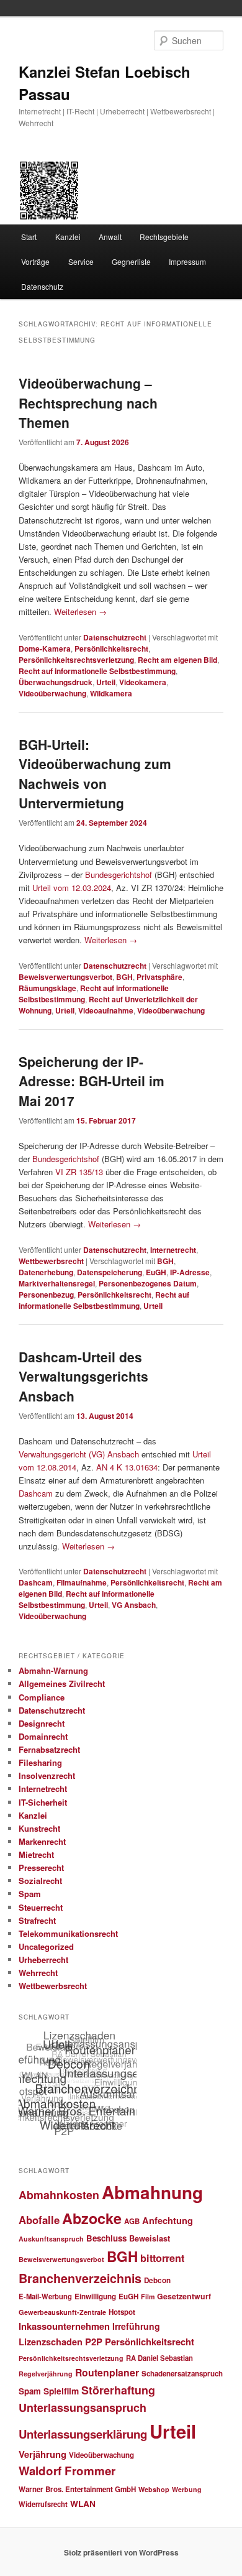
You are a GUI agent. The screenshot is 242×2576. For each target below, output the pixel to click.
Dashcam (36, 1493)
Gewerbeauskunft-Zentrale (62, 2312)
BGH (124, 977)
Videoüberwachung (52, 693)
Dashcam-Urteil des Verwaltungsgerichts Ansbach (83, 1376)
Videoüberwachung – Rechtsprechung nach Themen (88, 403)
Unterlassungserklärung (83, 2434)
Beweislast (150, 2238)
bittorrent (162, 2258)
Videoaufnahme (106, 1010)
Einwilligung (95, 2297)
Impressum (187, 261)
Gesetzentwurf (184, 2296)
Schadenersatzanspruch (182, 2374)
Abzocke (92, 2218)
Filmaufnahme (82, 1582)
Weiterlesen (80, 612)
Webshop (154, 2489)
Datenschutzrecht (115, 637)
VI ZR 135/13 (79, 1172)
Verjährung (43, 2454)
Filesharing (40, 1762)
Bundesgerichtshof (119, 875)
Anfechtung (168, 2220)
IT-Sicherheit (43, 1802)
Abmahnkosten (59, 2195)
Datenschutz (42, 286)
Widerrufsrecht (43, 2504)
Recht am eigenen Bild (177, 660)
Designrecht (42, 1723)
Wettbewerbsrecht (51, 1261)
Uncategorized (46, 1946)
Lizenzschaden (51, 2342)
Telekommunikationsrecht (68, 1933)
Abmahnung (152, 2192)
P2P (94, 2342)
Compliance (42, 1697)
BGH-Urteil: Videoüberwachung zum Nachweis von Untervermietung (95, 774)
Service (81, 261)
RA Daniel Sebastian (159, 2358)
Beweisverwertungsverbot (65, 977)
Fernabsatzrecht (49, 1749)
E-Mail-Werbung (45, 2296)
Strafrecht (37, 1920)
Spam (30, 1894)
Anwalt (110, 237)
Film (148, 2297)
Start (29, 237)
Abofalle (39, 2220)
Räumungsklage (47, 988)
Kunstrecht (39, 1828)
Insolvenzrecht (47, 1775)
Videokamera (143, 682)
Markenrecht (42, 1841)
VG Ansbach (134, 1605)
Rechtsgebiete (164, 237)
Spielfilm (61, 2391)
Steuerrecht (41, 1907)
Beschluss (106, 2238)
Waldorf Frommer (67, 2471)
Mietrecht (36, 1854)
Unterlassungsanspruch (83, 2407)
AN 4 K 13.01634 (127, 1467)
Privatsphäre (159, 977)
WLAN (83, 2503)
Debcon (157, 2280)
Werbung (187, 2489)
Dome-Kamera (45, 649)
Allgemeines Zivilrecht (62, 1683)
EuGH (156, 1272)
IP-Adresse (190, 1272)
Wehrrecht (38, 1973)
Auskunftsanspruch (51, 2239)
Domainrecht (43, 1736)
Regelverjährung (46, 2374)
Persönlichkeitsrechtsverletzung (76, 660)
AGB (132, 2221)
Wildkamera (111, 693)
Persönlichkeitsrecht (111, 649)
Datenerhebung (46, 1272)
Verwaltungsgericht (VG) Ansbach (79, 1454)
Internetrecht (173, 1250)
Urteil (106, 682)
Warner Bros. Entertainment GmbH (77, 2489)
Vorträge (35, 261)
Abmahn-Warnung (53, 1670)
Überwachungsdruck (56, 682)
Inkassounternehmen (64, 2326)
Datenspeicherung (110, 1272)
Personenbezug (46, 1295)
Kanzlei (68, 237)
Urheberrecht (43, 1960)
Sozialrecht (40, 1881)
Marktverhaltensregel (57, 1283)
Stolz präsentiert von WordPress (121, 2552)
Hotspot (122, 2312)
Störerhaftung (118, 2390)
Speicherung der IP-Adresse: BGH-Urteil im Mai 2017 (92, 1081)
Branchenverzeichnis (80, 2278)
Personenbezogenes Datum (148, 1283)
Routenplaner (107, 2372)
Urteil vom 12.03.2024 (72, 888)
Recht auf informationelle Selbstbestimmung (97, 671)
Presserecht (41, 1867)
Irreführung (136, 2326)
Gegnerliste (131, 261)
